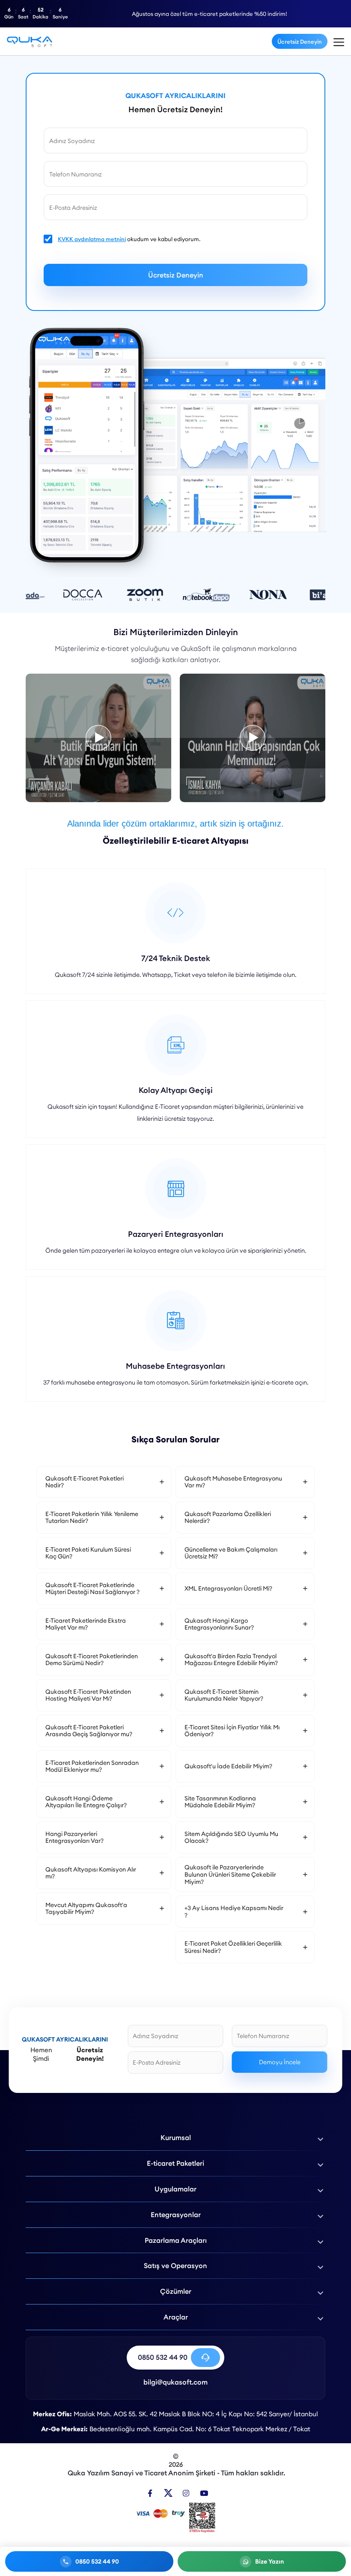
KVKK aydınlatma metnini (92, 239)
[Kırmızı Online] (253, 738)
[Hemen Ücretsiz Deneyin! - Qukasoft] (30, 41)
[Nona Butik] (98, 738)
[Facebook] (150, 2493)
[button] (104, 1482)
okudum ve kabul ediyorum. (129, 239)
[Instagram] (186, 2493)
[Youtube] (204, 2493)
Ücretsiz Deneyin (300, 42)
